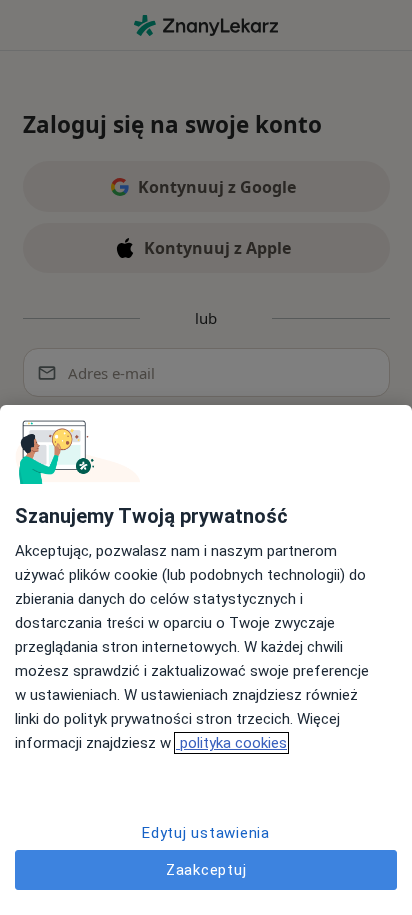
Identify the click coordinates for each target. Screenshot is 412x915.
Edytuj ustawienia (206, 833)
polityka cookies (231, 743)
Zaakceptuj (206, 870)
